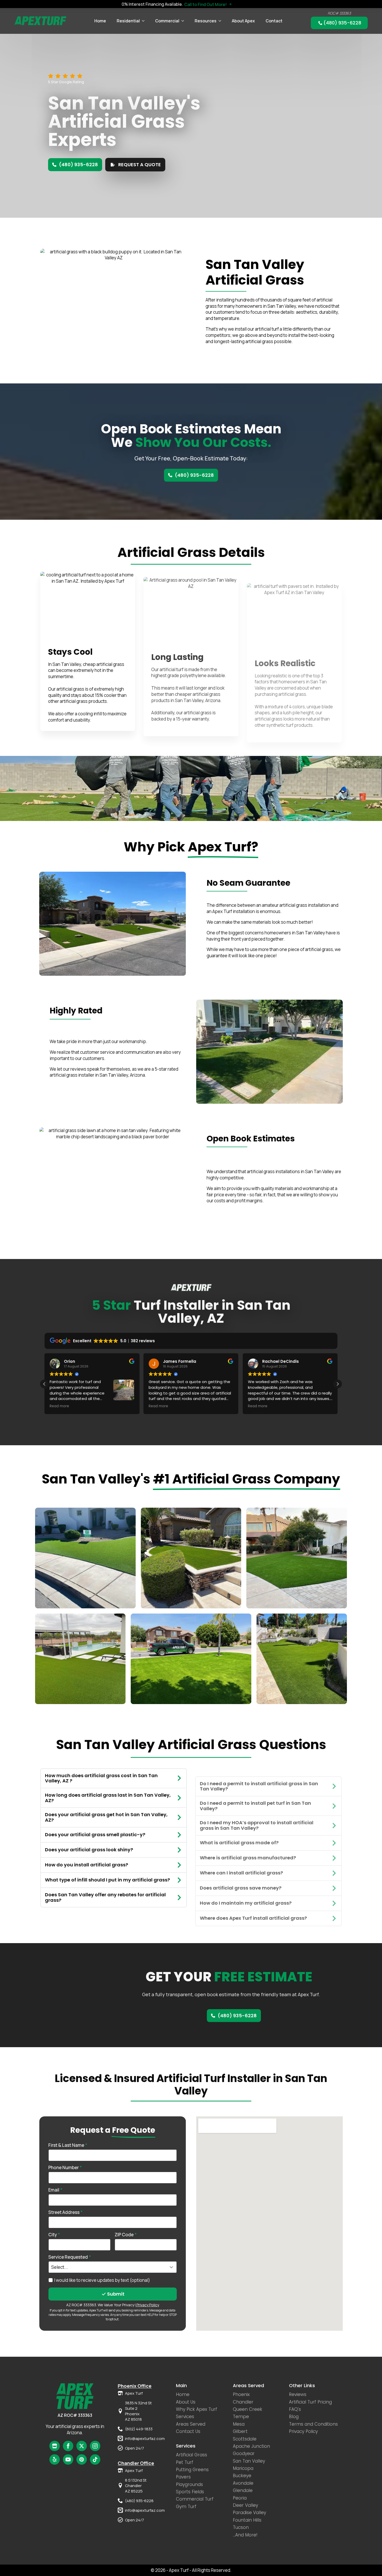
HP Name (46, 2121)
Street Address (67, 2212)
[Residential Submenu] (143, 21)
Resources (206, 21)
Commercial (167, 21)
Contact (274, 21)
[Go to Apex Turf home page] (75, 2397)
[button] (338, 1385)
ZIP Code (127, 2235)
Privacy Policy (148, 2305)
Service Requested (71, 2257)
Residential (128, 21)
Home (100, 21)
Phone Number (66, 2167)
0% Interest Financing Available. (152, 4)
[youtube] (68, 2459)
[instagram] (95, 2446)
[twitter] (82, 2446)
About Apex (243, 21)
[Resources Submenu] (220, 21)
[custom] (55, 2446)
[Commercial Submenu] (183, 21)
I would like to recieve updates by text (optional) (103, 2280)
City (55, 2235)
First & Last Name (69, 2145)
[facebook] (68, 2446)
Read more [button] (59, 1407)
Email (56, 2190)
